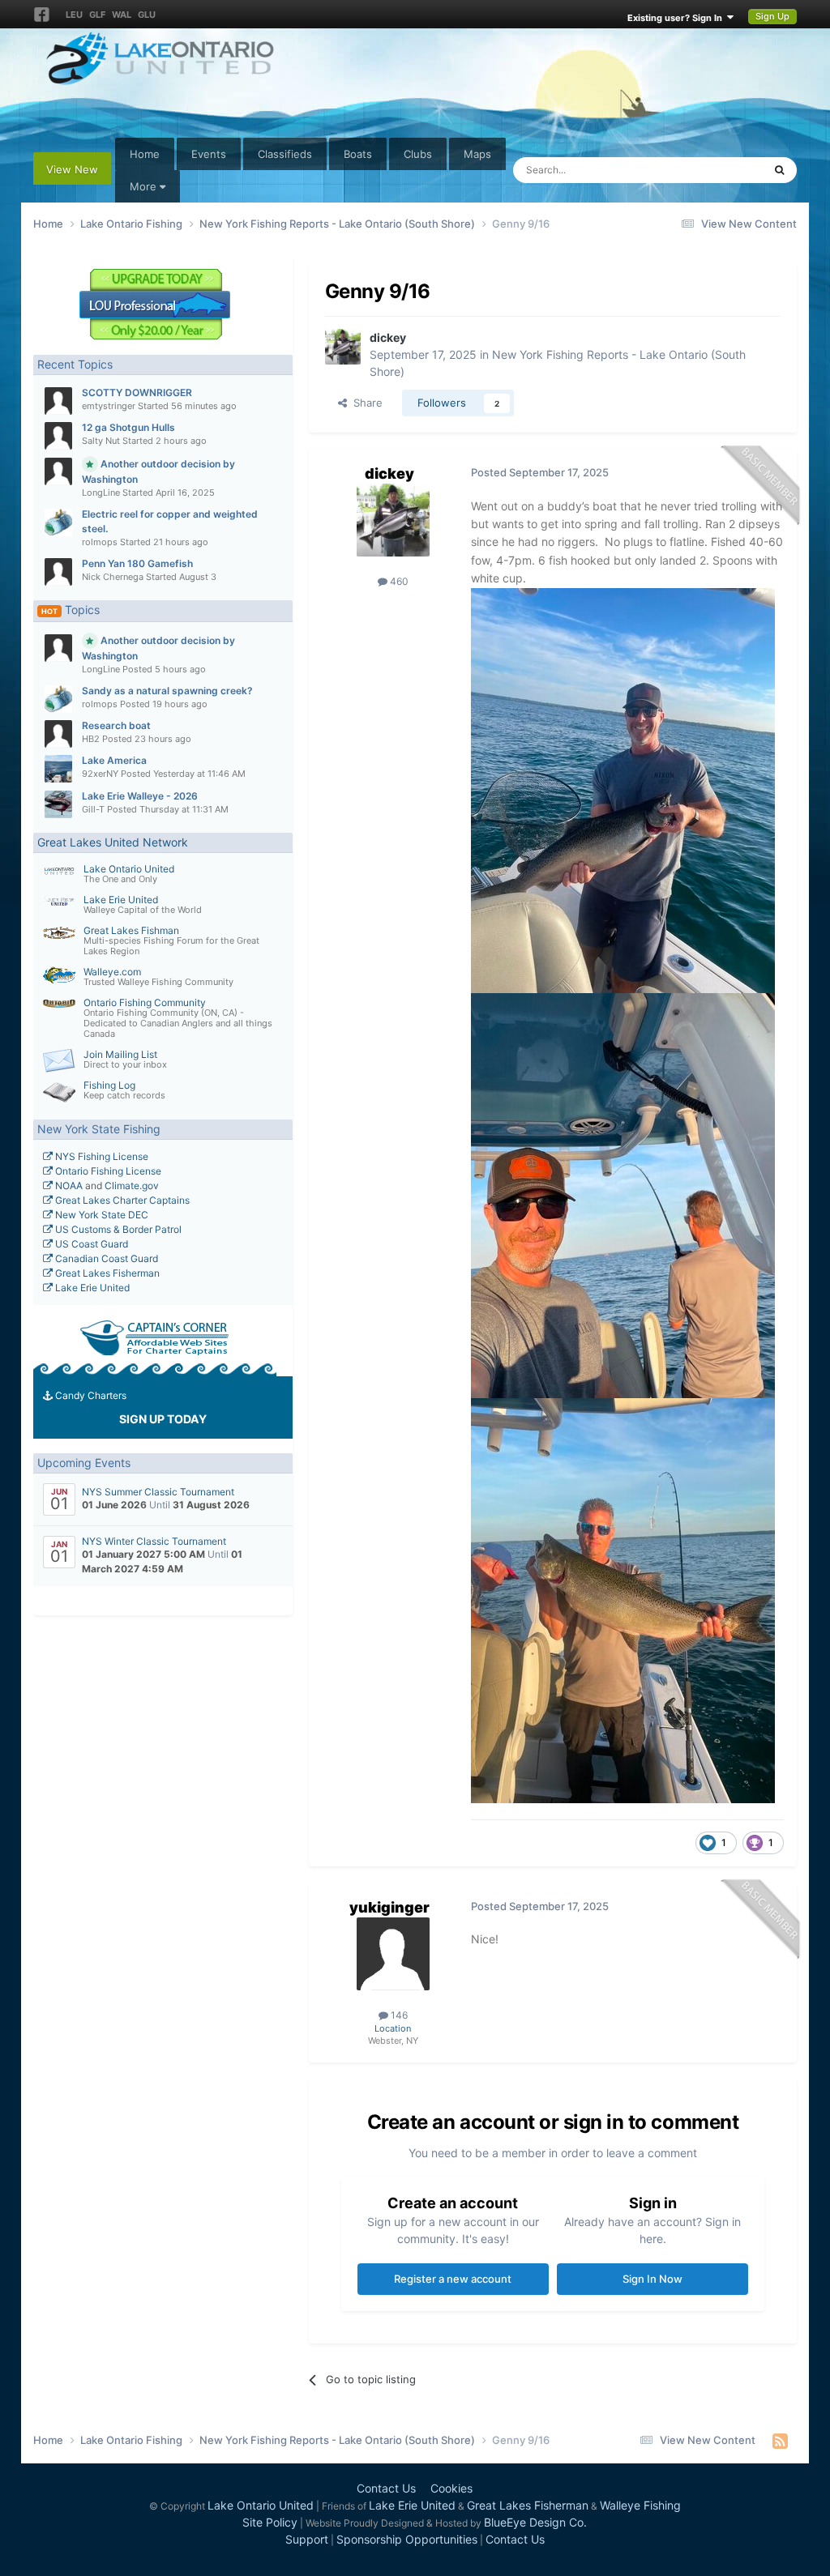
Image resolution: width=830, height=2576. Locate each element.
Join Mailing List (120, 1054)
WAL (122, 15)
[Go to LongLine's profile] (58, 471)
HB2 (91, 739)
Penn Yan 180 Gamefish (137, 563)
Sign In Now (652, 2279)
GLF (97, 15)
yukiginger (389, 1907)
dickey (388, 337)
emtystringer (109, 406)
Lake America (114, 760)
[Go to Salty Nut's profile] (58, 436)
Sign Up (772, 16)
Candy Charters (90, 1395)
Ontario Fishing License (107, 1171)
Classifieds (285, 154)
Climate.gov (132, 1186)
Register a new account (453, 2279)
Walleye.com (112, 972)
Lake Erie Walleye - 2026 (140, 796)
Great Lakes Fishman (131, 930)
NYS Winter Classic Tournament (154, 1541)
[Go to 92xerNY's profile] (58, 769)
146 (398, 2015)
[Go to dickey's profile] (343, 347)
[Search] (779, 170)
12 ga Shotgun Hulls (128, 427)
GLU (147, 15)
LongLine (101, 493)
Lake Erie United (121, 900)
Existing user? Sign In (677, 18)
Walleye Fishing (640, 2505)
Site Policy (270, 2522)
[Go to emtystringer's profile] (58, 401)
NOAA (68, 1186)
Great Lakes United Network (113, 842)
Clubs (418, 154)
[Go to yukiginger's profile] (393, 1954)
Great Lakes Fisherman (106, 1273)
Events (209, 154)
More (143, 186)
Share (365, 403)
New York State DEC (101, 1215)
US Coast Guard (90, 1244)
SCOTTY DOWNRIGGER (137, 392)
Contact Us (386, 2488)
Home (145, 154)
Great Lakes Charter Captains (121, 1200)
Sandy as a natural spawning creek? (167, 691)
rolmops (100, 542)
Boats (358, 154)
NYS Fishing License (101, 1156)
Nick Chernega (113, 577)
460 (398, 581)
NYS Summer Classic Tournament (158, 1492)
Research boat (116, 725)
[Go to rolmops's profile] (58, 522)
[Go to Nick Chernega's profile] (58, 572)
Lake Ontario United (129, 869)
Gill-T (93, 809)
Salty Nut (101, 441)
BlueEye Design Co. (535, 2522)
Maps (477, 154)
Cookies (451, 2488)
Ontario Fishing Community (145, 1002)
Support (307, 2539)
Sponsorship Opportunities (407, 2539)
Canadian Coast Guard (105, 1258)
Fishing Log (109, 1085)
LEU (74, 15)
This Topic (717, 170)
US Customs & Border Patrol (117, 1229)
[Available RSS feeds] (780, 2441)
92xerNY (100, 774)
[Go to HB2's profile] (58, 734)
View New (72, 169)
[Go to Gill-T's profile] (58, 804)
